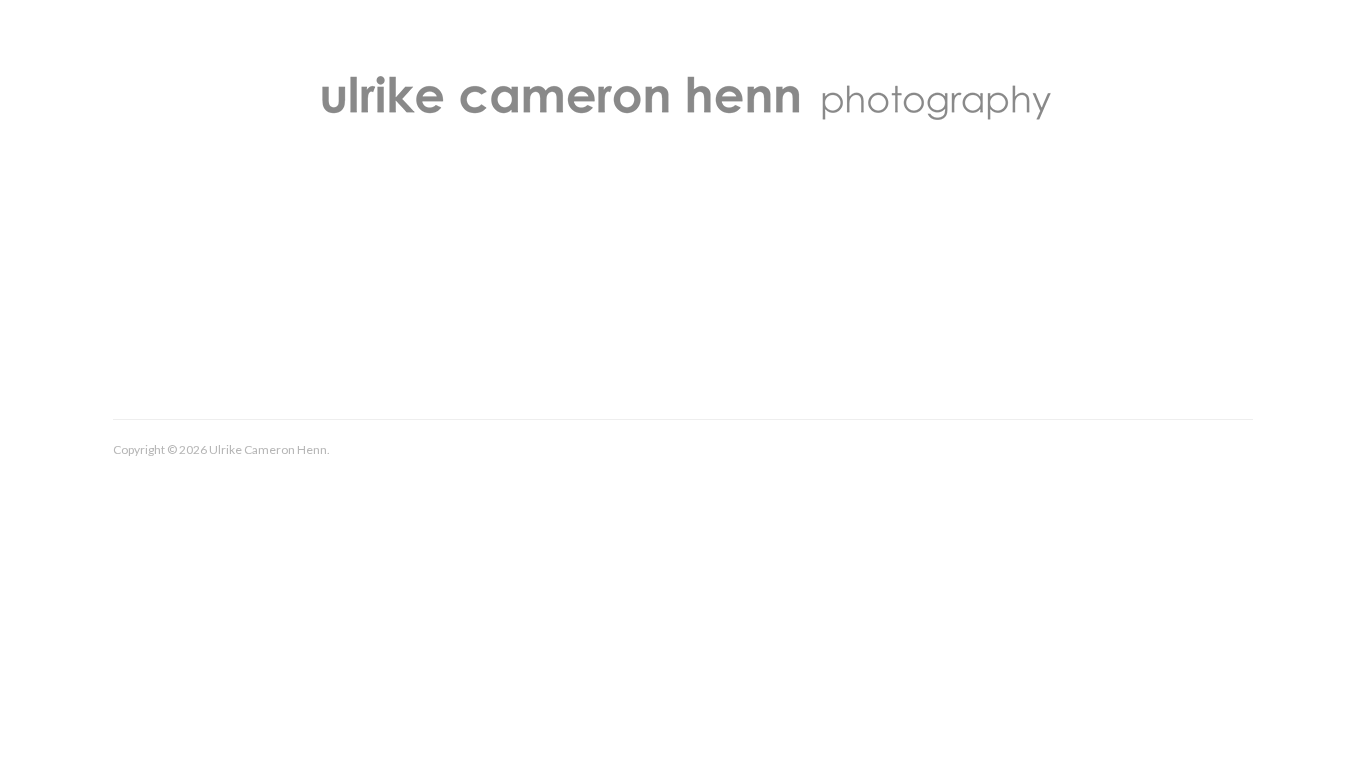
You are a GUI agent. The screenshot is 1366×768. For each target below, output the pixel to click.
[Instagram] (1233, 452)
